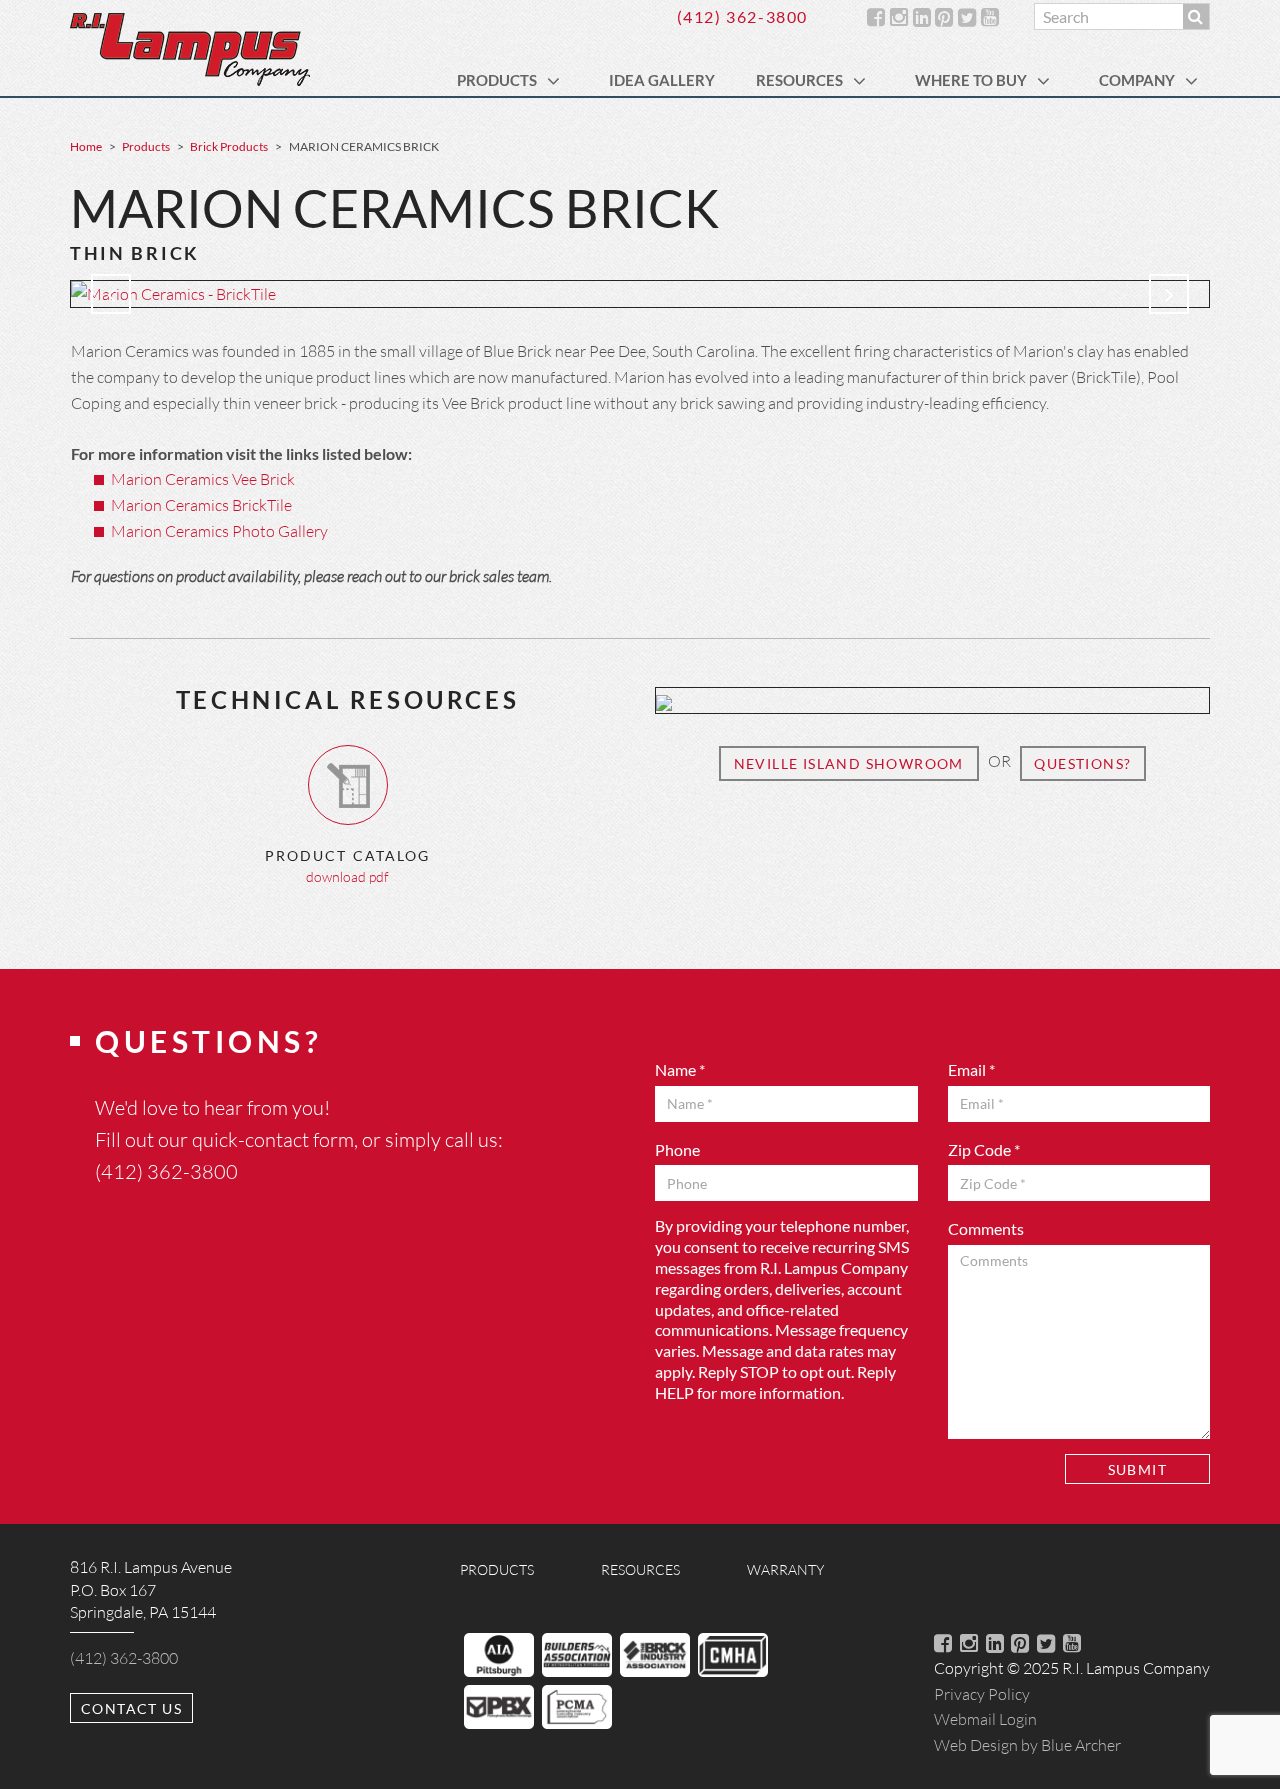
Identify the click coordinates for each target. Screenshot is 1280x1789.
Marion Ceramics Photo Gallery (219, 530)
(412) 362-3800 (742, 16)
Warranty (785, 1569)
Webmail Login (985, 1718)
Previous (111, 294)
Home (86, 146)
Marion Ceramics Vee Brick (203, 478)
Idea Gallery (662, 80)
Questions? (1082, 763)
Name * (680, 1069)
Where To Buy (971, 80)
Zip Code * (984, 1149)
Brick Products (229, 146)
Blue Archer (1027, 1744)
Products (497, 80)
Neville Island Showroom (849, 763)
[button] (557, 80)
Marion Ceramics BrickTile (201, 504)
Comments (986, 1228)
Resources (799, 80)
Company (1137, 80)
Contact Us (131, 1708)
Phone (677, 1149)
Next (1169, 294)
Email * (971, 1069)
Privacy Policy (982, 1693)
